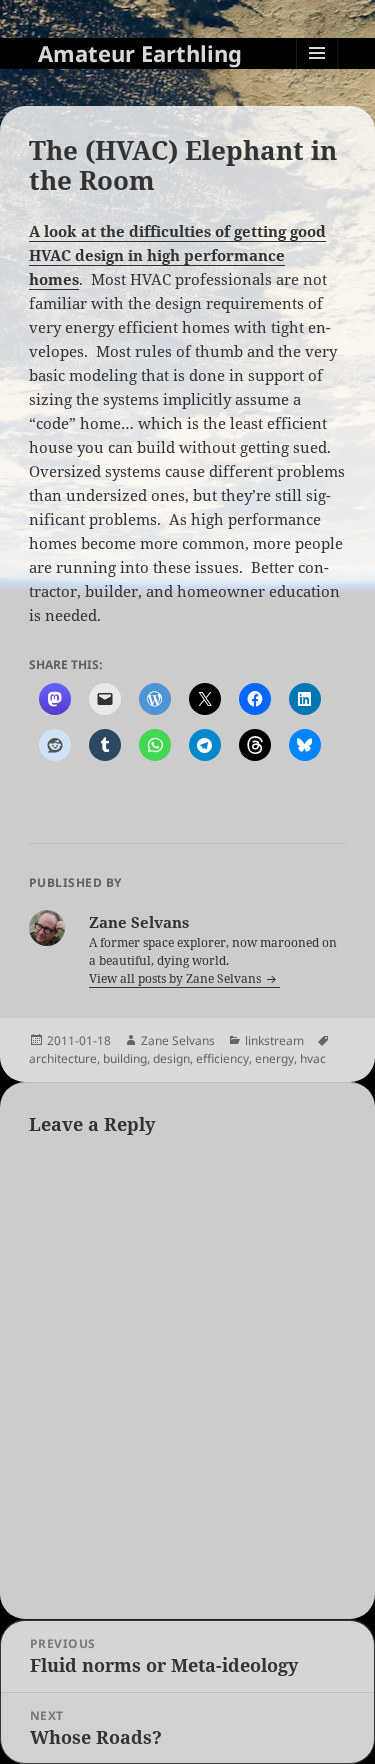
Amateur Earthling (140, 53)
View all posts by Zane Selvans (176, 978)
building (125, 1058)
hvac (313, 1058)
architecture (63, 1058)
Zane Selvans (178, 1040)
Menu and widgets (317, 73)
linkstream (274, 1040)
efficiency (222, 1058)
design (171, 1058)
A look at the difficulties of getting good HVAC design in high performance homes (177, 255)
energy (274, 1058)
